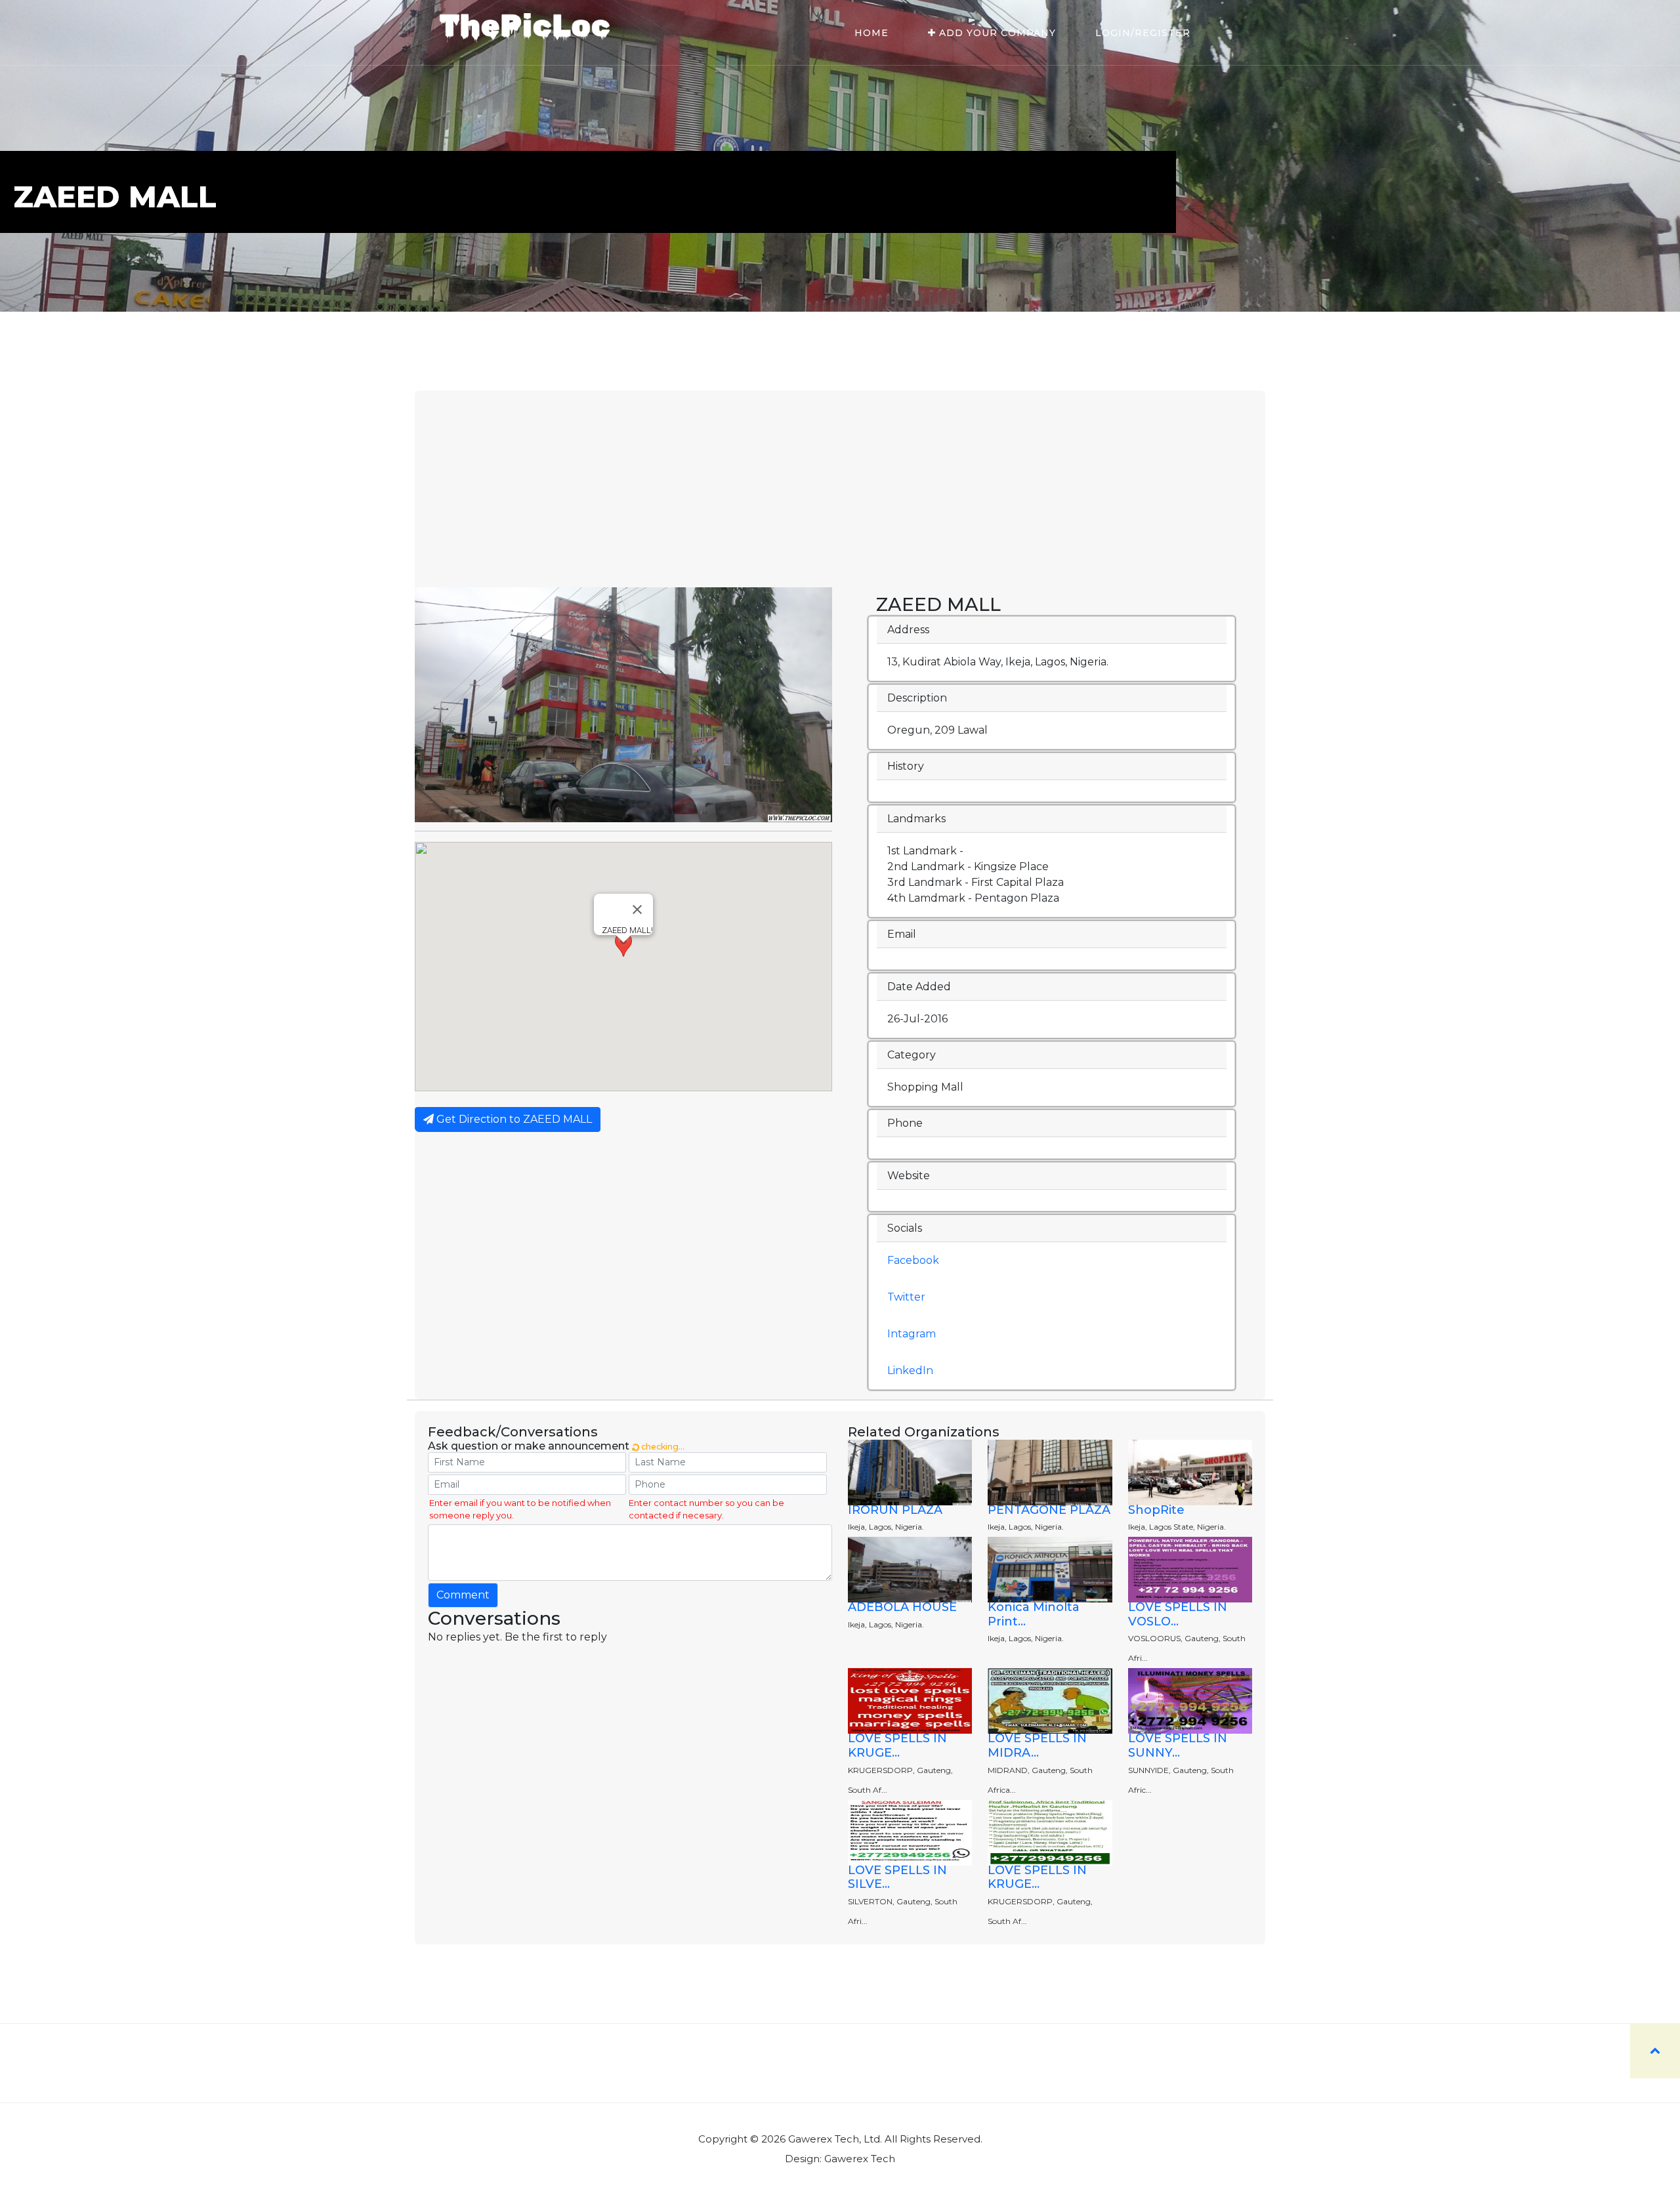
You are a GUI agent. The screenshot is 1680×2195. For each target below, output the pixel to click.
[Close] (637, 909)
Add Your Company (996, 33)
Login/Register (1143, 33)
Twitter (906, 1297)
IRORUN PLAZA (895, 1510)
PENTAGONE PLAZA (1049, 1510)
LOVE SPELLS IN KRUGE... (897, 1746)
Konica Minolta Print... (1034, 1614)
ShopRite (1156, 1510)
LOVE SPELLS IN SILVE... (897, 1877)
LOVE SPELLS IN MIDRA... (1037, 1746)
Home (871, 33)
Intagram (912, 1334)
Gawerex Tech (860, 2159)
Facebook (913, 1260)
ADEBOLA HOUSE (902, 1607)
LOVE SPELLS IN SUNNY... (1178, 1746)
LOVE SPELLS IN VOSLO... (1178, 1614)
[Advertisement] (840, 489)
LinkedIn (910, 1370)
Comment (463, 1595)
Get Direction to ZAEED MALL (513, 1119)
